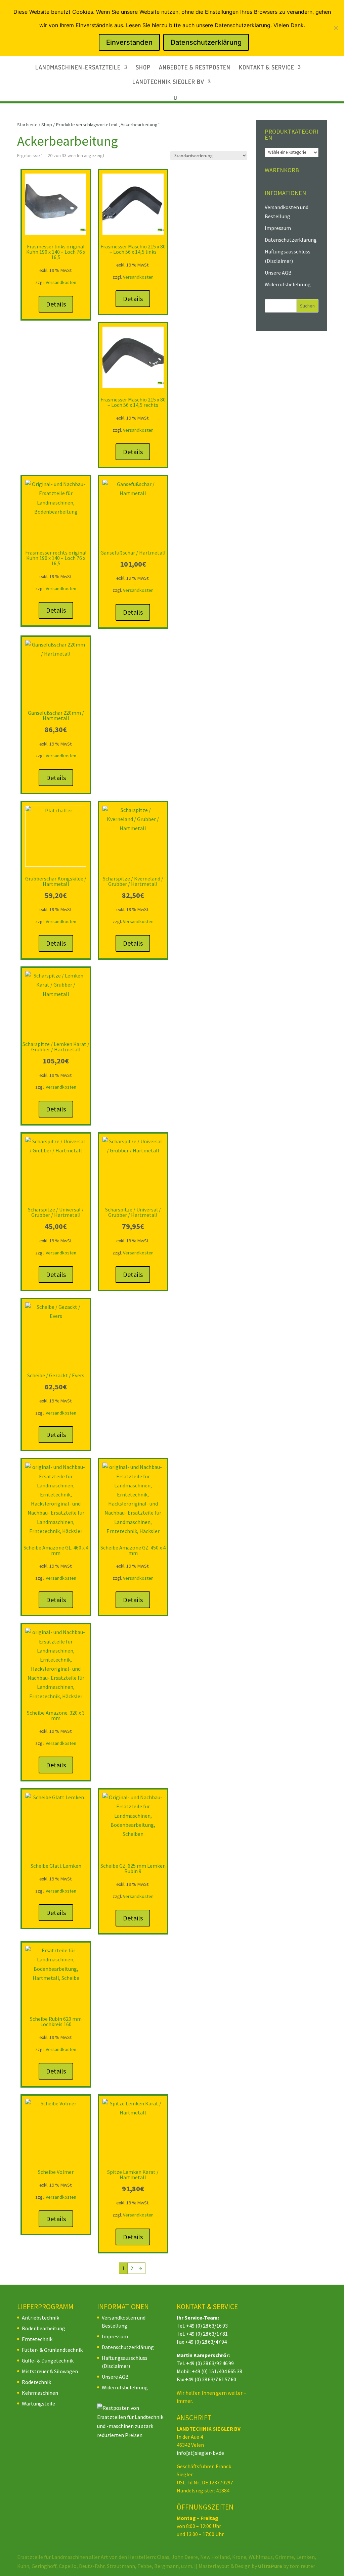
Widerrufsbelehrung (288, 284)
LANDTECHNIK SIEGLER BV (168, 82)
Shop (47, 125)
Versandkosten (61, 282)
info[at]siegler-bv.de (200, 2453)
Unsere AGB (278, 273)
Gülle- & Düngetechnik (48, 2360)
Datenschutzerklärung (291, 240)
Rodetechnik (36, 2382)
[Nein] (336, 28)
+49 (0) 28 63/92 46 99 (210, 2363)
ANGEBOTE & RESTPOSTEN (195, 68)
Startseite (27, 125)
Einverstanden (129, 42)
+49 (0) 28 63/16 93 (207, 2326)
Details (56, 304)
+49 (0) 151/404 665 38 (217, 2371)
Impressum (278, 228)
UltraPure (271, 2566)
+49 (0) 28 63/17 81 (207, 2334)
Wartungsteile (38, 2403)
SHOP (143, 68)
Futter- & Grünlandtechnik (52, 2350)
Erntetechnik (37, 2339)
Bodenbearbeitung (44, 2328)
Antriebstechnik (40, 2318)
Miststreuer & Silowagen (50, 2371)
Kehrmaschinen (40, 2393)
